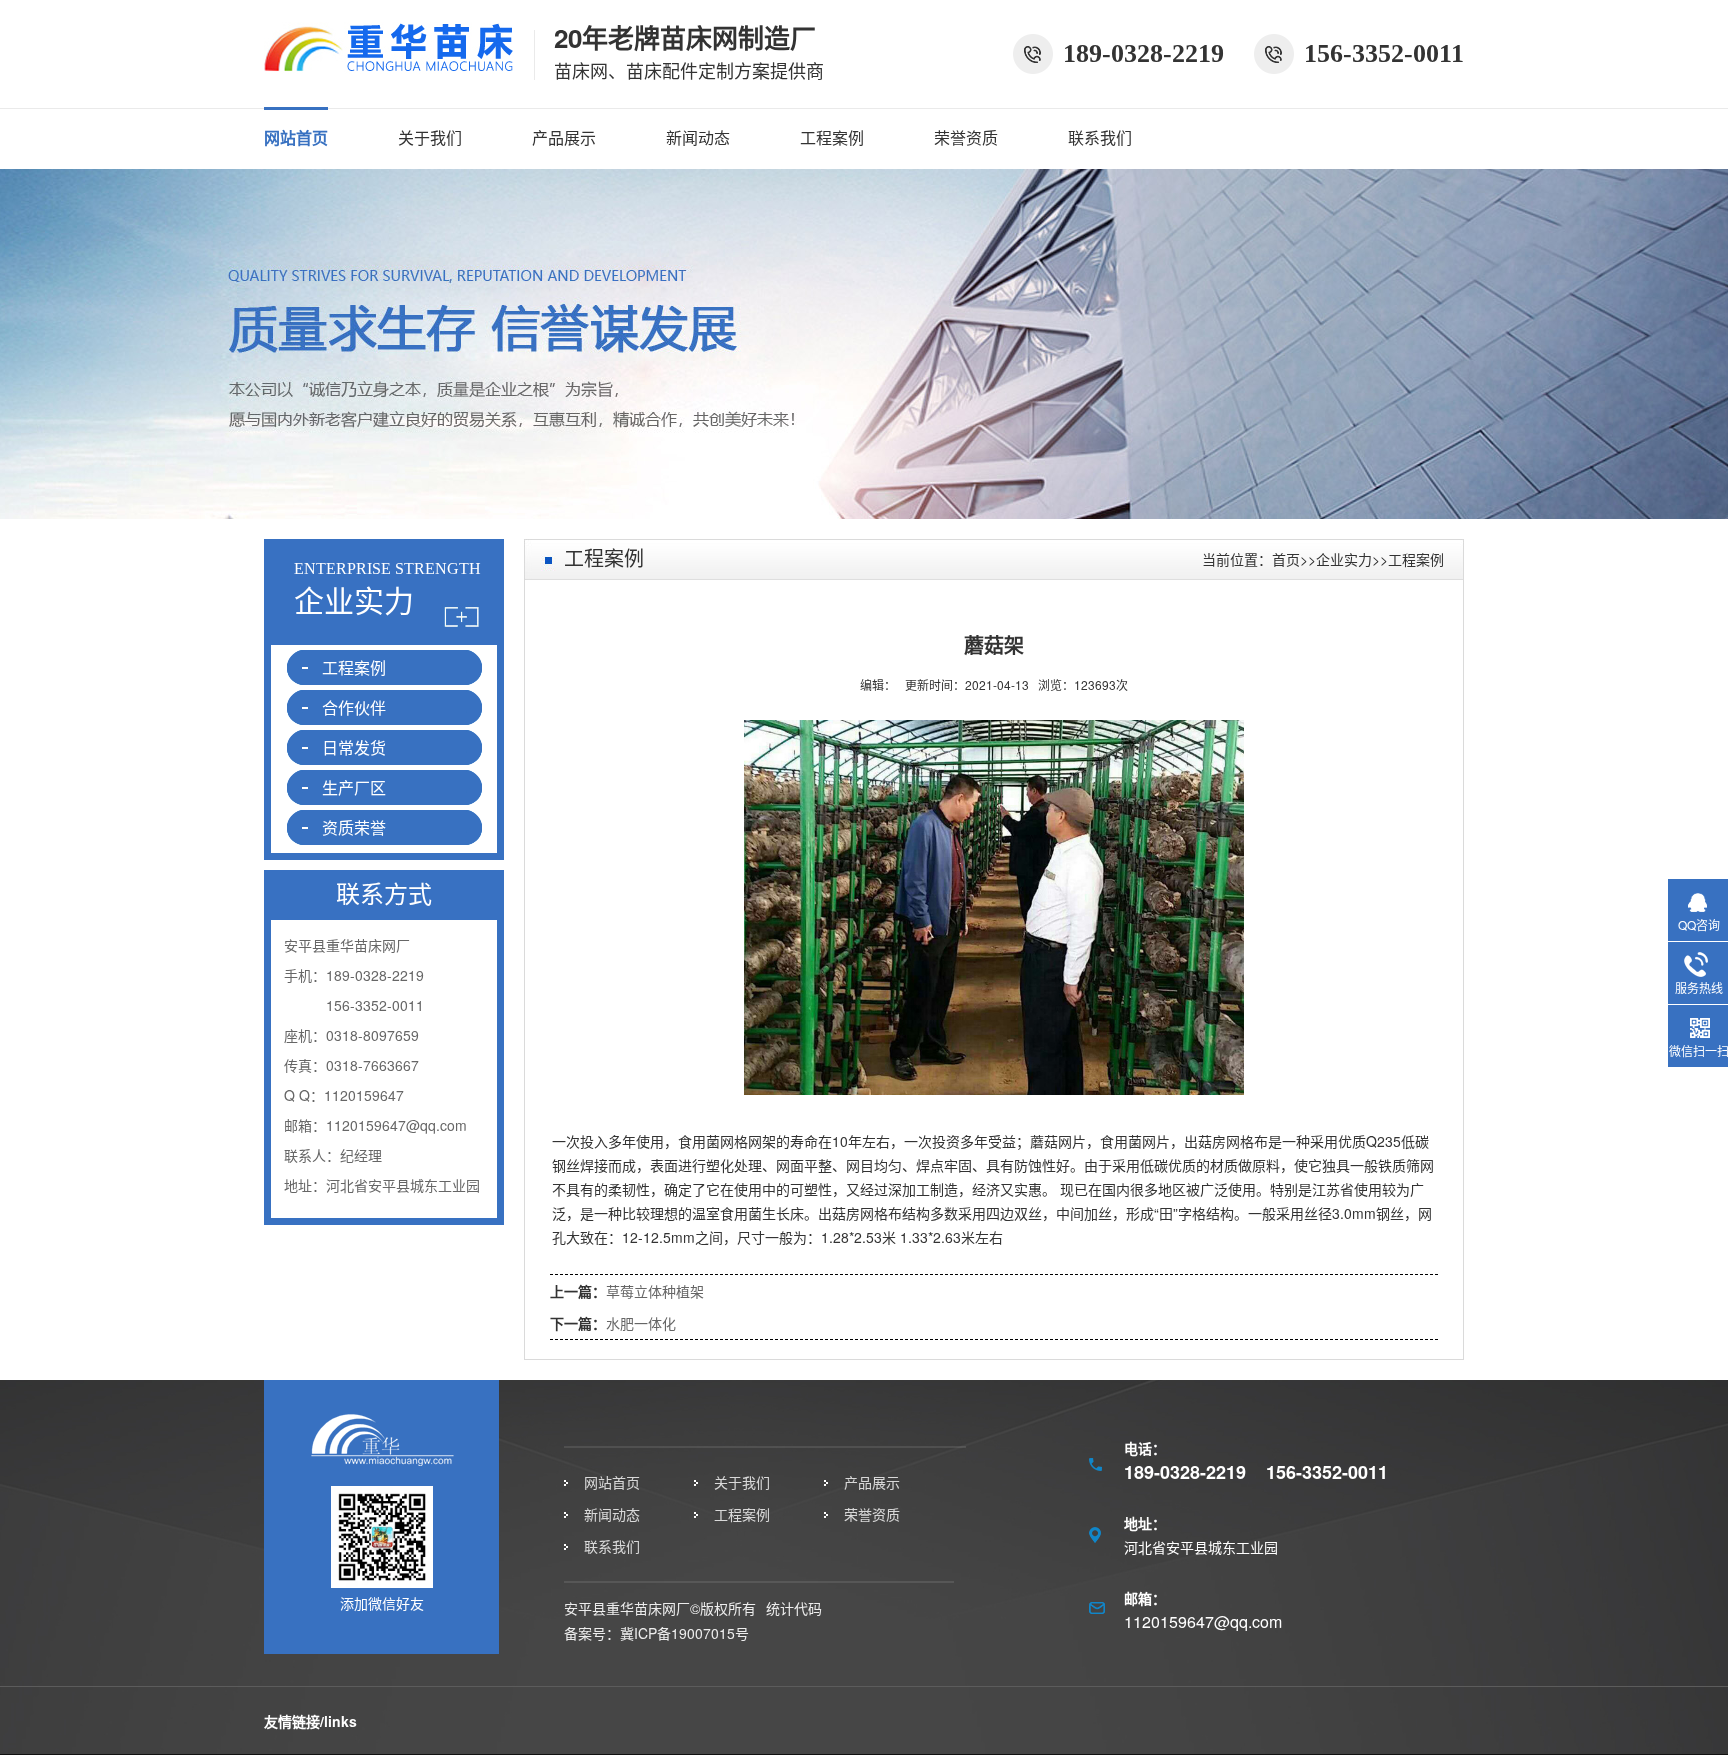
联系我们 (1100, 137)
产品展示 (564, 137)
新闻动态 (698, 137)
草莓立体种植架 (655, 1291)
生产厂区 (354, 787)
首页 (1286, 559)
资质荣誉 (354, 827)
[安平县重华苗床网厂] (389, 62)
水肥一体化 (641, 1323)
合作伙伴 (354, 707)
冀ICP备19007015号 (684, 1633)
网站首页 (296, 137)
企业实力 (1344, 559)
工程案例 (832, 137)
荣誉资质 (966, 137)
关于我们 (430, 137)
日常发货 (354, 747)
